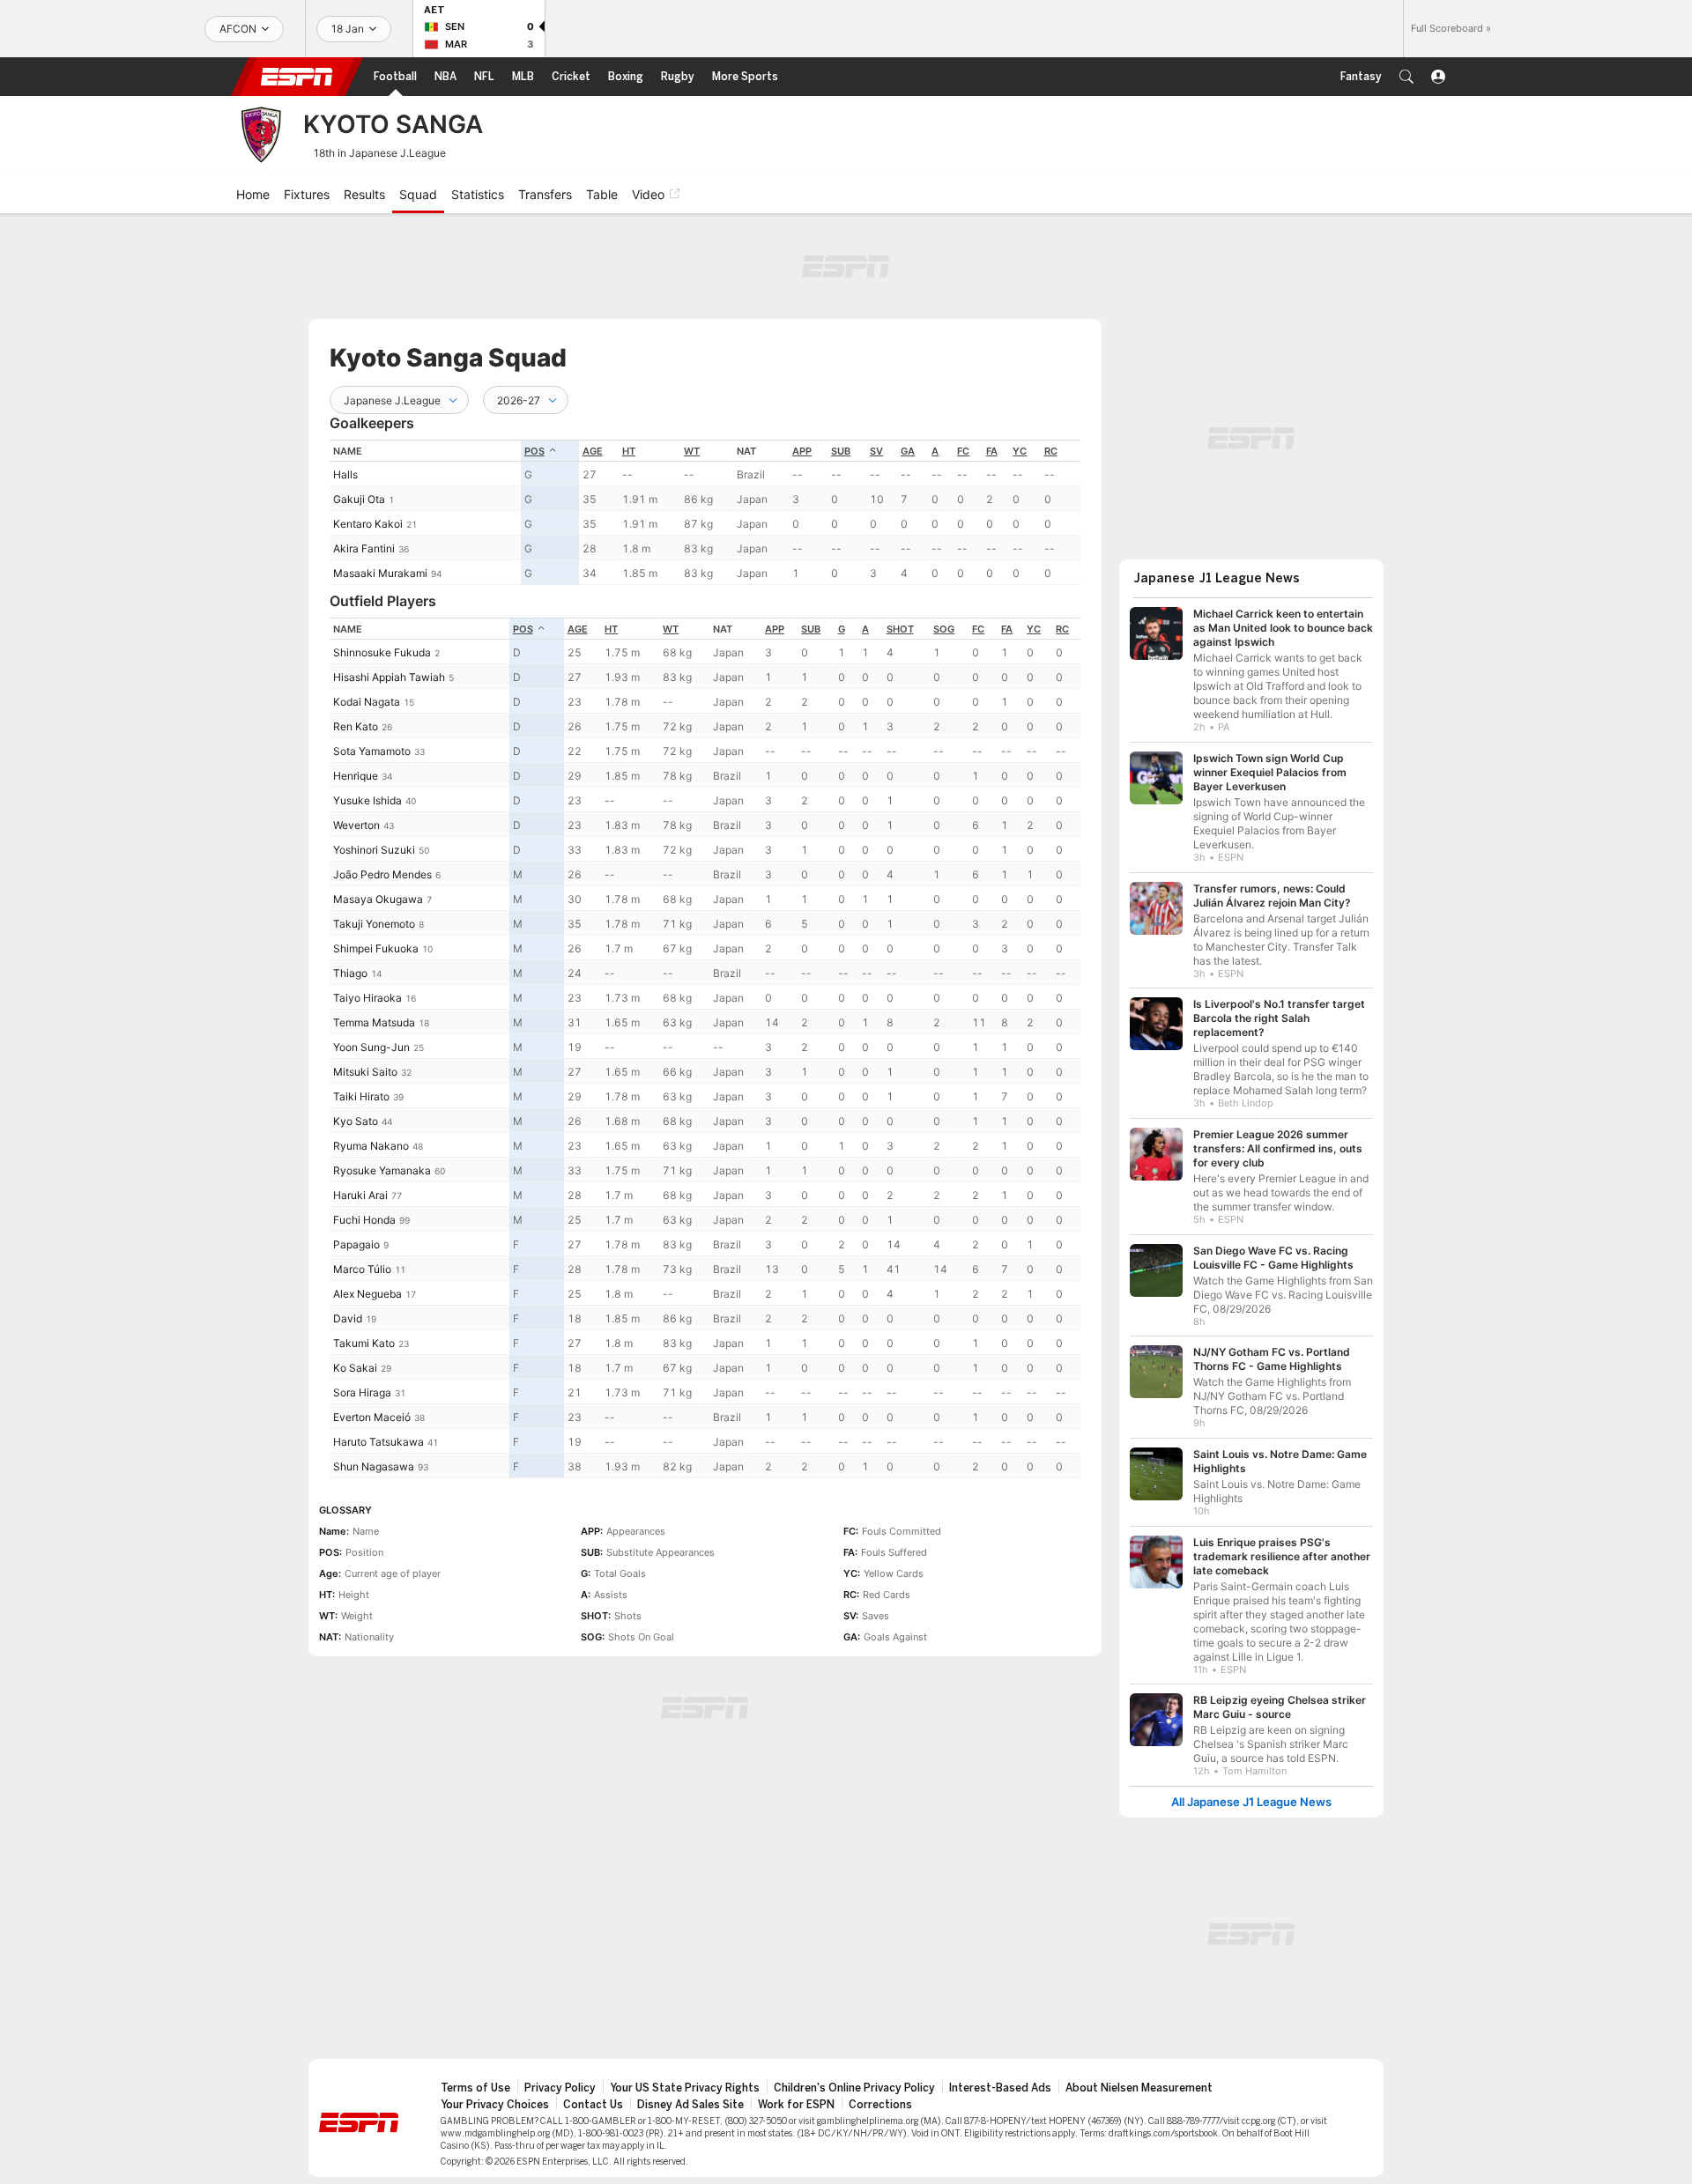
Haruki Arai (360, 1195)
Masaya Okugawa (378, 899)
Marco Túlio (362, 1269)
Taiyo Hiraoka (367, 998)
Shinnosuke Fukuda (382, 652)
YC (1020, 451)
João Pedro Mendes (382, 874)
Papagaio (356, 1244)
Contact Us (593, 2096)
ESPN (297, 77)
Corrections (880, 2096)
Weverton (356, 825)
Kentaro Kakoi (368, 524)
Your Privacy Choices (495, 2096)
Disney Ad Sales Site (690, 2096)
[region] (705, 512)
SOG (944, 629)
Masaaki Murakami (380, 573)
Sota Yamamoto (372, 751)
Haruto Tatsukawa (378, 1442)
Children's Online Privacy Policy (854, 2079)
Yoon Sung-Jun (371, 1047)
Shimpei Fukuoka (376, 948)
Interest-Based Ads (1000, 2079)
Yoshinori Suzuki (374, 850)
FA (992, 451)
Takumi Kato (364, 1343)
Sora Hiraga (362, 1392)
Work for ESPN (796, 2096)
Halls (345, 474)
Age (593, 451)
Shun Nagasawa (374, 1466)
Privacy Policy (560, 2079)
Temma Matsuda (374, 1022)
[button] (1406, 77)
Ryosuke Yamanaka (382, 1170)
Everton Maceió (372, 1417)
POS (534, 451)
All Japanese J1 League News (1251, 1793)
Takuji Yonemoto (374, 924)
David (348, 1318)
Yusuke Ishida (367, 800)
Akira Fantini (364, 548)
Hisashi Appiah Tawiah (389, 677)
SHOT (900, 629)
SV (876, 451)
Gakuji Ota (359, 499)
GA (908, 451)
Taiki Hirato (361, 1096)
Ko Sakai (355, 1368)
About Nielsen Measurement (1139, 2079)
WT (692, 451)
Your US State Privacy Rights (685, 2079)
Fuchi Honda (364, 1220)
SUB (841, 451)
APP (802, 451)
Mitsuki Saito (365, 1072)
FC (963, 451)
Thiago (350, 973)
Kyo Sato (356, 1121)
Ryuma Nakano (371, 1146)
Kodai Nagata (367, 702)
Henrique (356, 776)
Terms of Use (475, 2079)
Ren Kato (356, 726)
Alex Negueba (367, 1294)
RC (1051, 451)
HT (629, 451)
